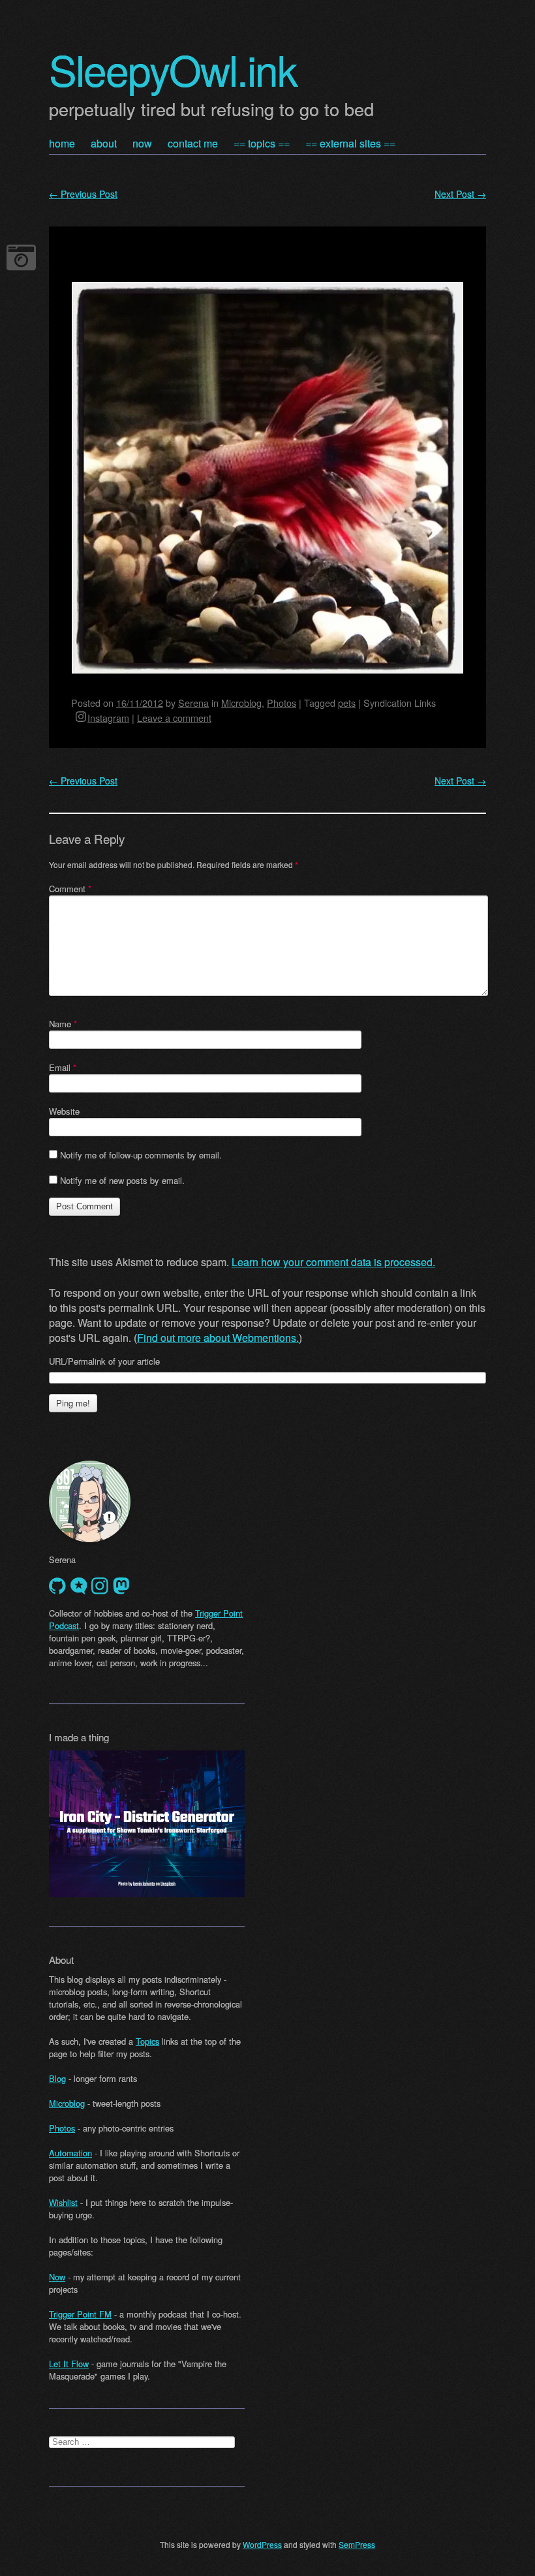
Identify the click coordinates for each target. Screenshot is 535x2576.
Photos (282, 703)
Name (63, 1024)
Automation (70, 2153)
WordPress (262, 2544)
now (142, 143)
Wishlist (63, 2202)
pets (347, 703)
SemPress (357, 2544)
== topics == (262, 143)
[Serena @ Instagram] (100, 1586)
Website (64, 1111)
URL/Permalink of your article (104, 1361)
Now (57, 2277)
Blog (57, 2078)
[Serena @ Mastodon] (121, 1586)
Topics (147, 2041)
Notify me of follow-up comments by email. (141, 1155)
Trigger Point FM (80, 2314)
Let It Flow (69, 2364)
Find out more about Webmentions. (218, 1338)
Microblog (241, 703)
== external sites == (350, 143)
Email (63, 1067)
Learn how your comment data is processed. (333, 1262)
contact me (193, 143)
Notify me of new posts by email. (122, 1180)
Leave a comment (174, 718)
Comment (70, 889)
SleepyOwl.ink (173, 69)
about (104, 143)
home (62, 143)
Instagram (108, 718)
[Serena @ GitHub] (57, 1586)
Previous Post (83, 194)
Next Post (460, 194)
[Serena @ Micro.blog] (79, 1586)
